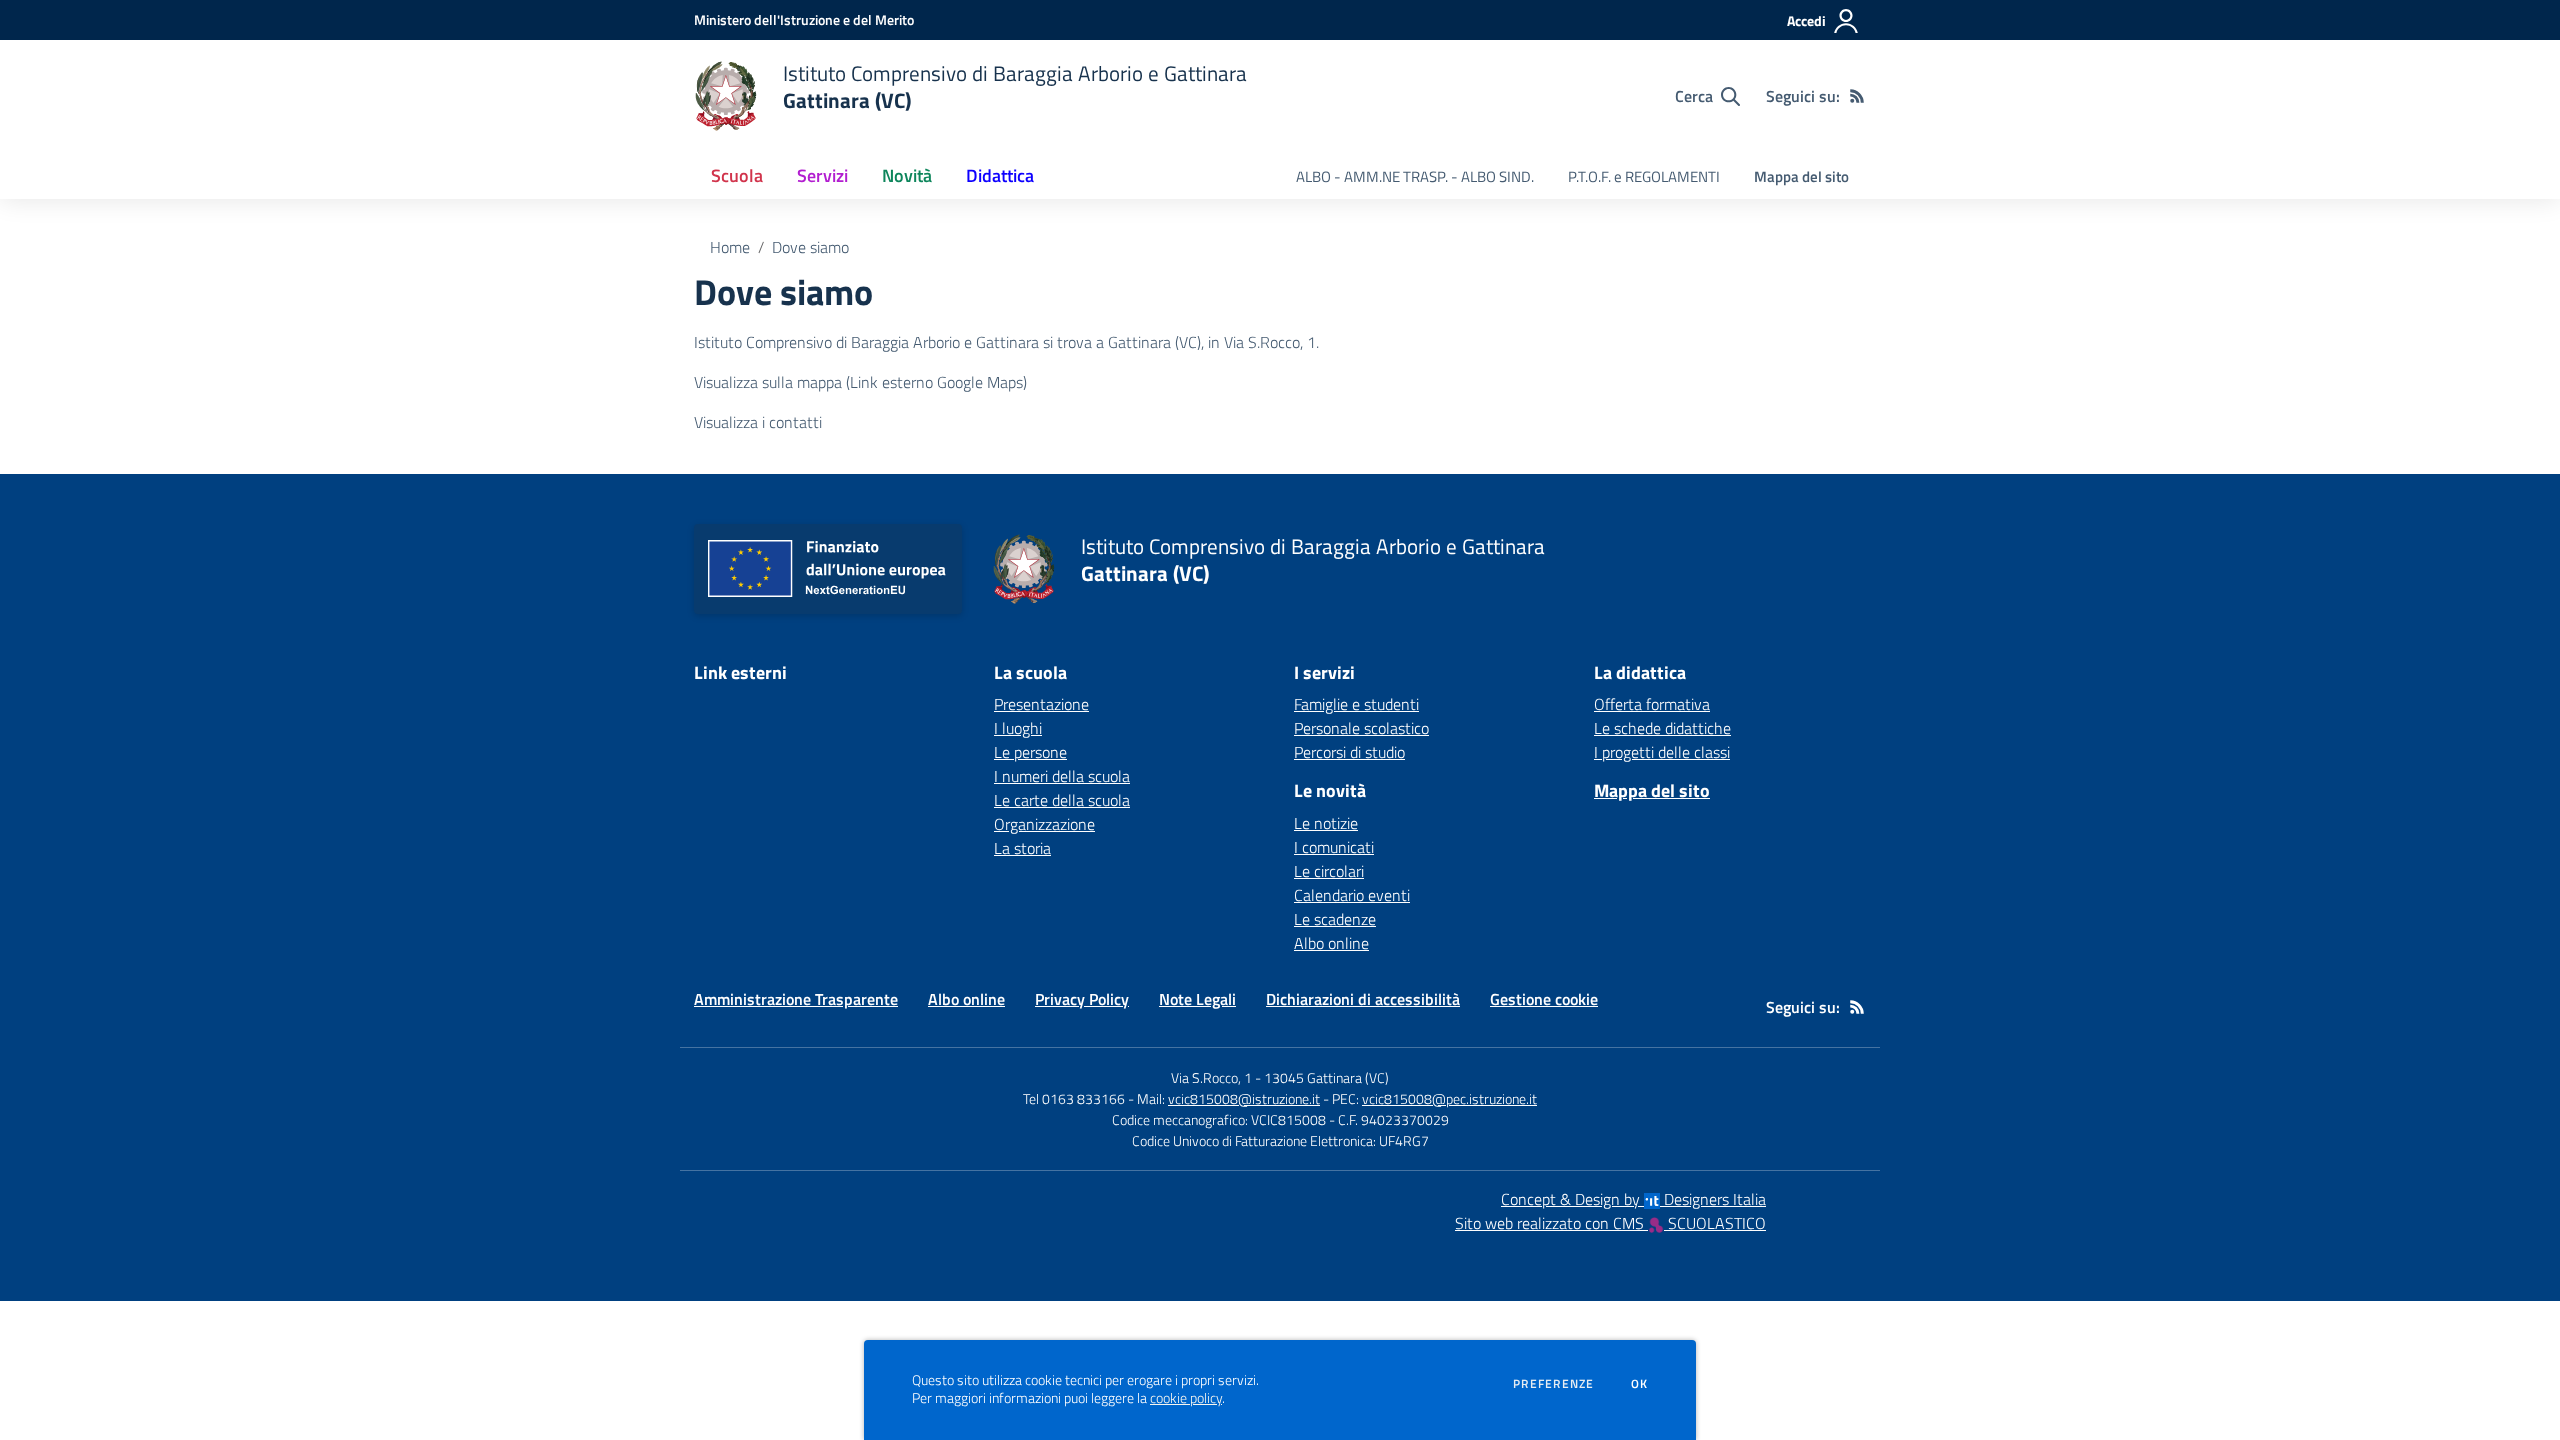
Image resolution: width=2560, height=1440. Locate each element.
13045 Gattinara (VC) (1326, 1077)
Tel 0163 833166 (1074, 1098)
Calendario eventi (1352, 895)
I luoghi (1018, 728)
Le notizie (1326, 823)
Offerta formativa (1652, 704)
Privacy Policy (1082, 999)
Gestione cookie (1544, 999)
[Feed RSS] (1857, 96)
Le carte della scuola (1062, 800)
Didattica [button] (1000, 175)
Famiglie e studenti (1356, 704)
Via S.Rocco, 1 (1211, 1077)
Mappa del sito (1801, 176)
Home (730, 247)
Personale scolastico (1361, 728)
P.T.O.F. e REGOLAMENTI (1644, 176)
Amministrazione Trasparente (796, 999)
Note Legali (1197, 999)
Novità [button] (907, 175)
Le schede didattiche (1662, 728)
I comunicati (1334, 847)
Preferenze (1553, 1384)
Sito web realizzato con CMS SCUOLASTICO (1610, 1223)
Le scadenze (1335, 919)
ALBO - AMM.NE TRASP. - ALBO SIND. (1415, 176)
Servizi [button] (822, 175)
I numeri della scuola (1062, 776)
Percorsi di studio (1349, 752)
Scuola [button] (737, 175)
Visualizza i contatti (758, 422)
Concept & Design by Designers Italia (1633, 1199)
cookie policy (1186, 1398)
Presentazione (1041, 704)
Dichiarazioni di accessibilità (1363, 999)
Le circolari (1329, 871)
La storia (1022, 848)
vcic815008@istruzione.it (1244, 1098)
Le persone (1030, 752)
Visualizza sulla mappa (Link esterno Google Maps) (860, 382)
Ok (1640, 1384)
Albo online (1331, 943)
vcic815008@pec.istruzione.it (1449, 1098)
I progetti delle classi (1662, 752)
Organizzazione (1044, 824)
